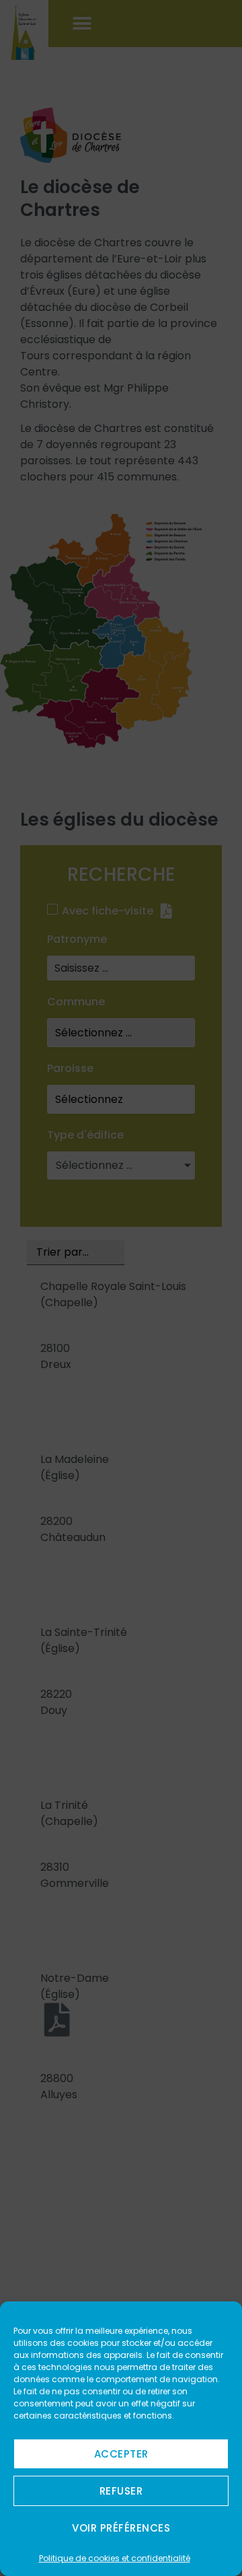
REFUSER (121, 2491)
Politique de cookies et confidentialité (115, 2558)
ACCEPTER (121, 2454)
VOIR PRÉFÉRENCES (121, 2528)
